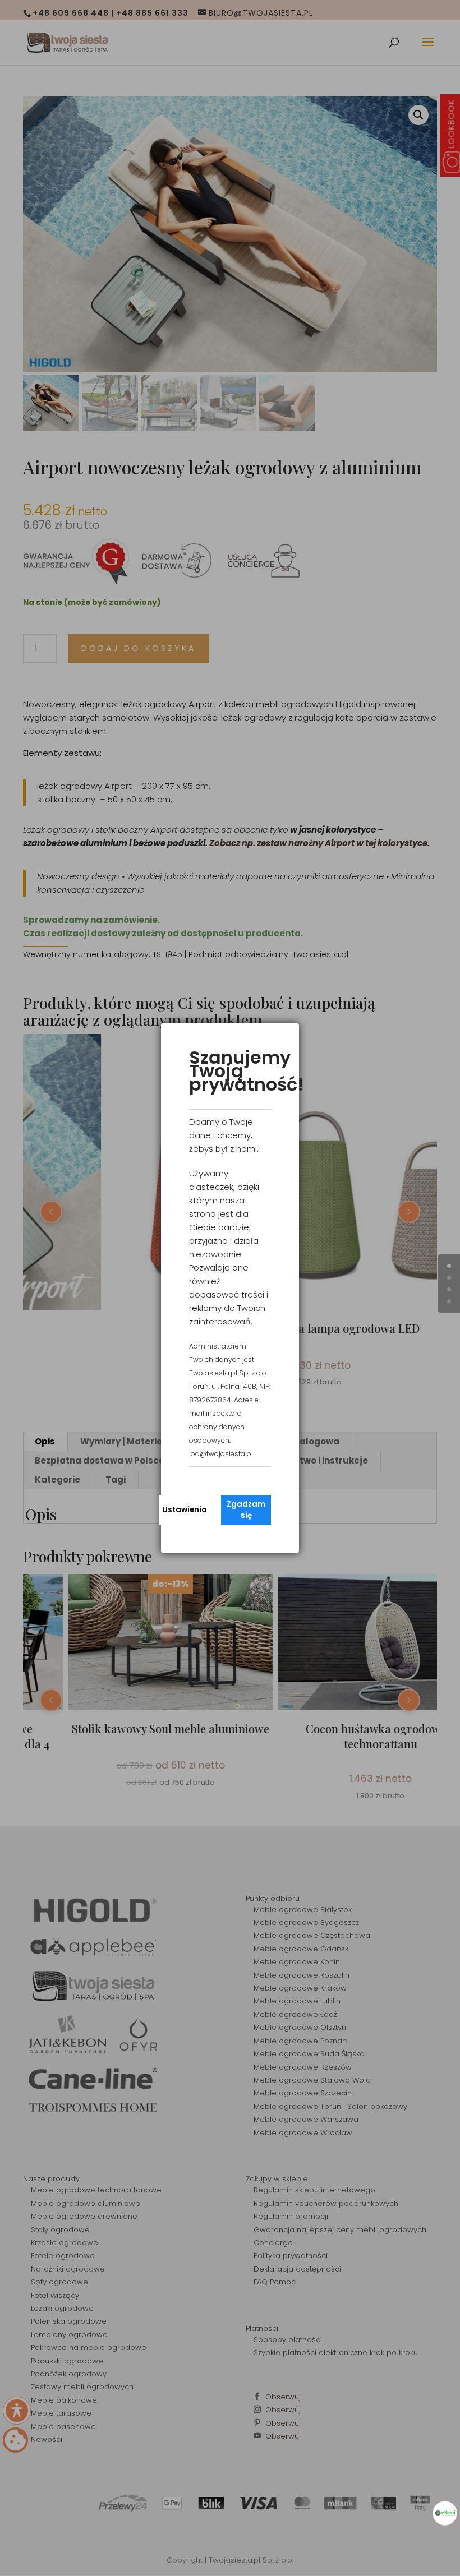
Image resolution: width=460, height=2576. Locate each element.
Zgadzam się (246, 1510)
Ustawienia (185, 1510)
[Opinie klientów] (445, 2513)
